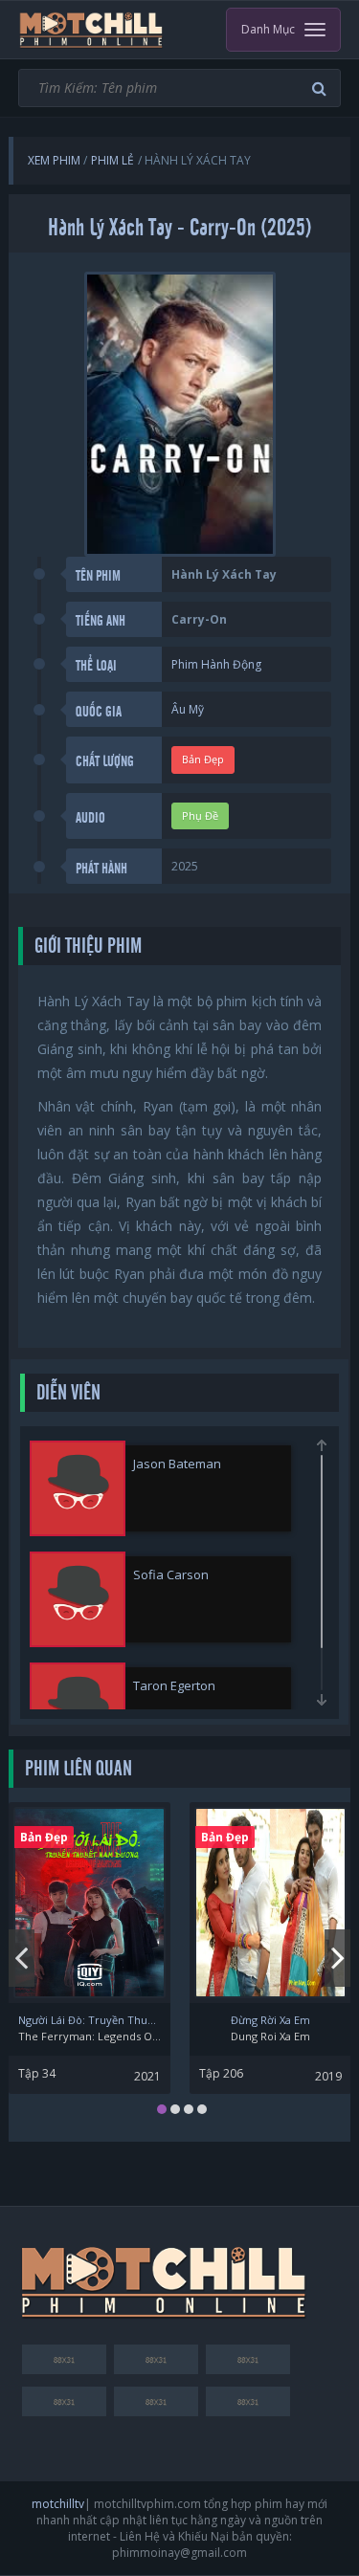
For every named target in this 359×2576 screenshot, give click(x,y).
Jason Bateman (177, 1464)
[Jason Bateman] (78, 1488)
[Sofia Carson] (78, 1599)
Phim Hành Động (216, 664)
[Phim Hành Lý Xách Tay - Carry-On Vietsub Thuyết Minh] (91, 30)
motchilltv (58, 2504)
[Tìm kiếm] (322, 88)
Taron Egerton (174, 1685)
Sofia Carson (171, 1574)
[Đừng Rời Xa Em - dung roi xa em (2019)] (270, 1903)
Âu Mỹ (188, 709)
